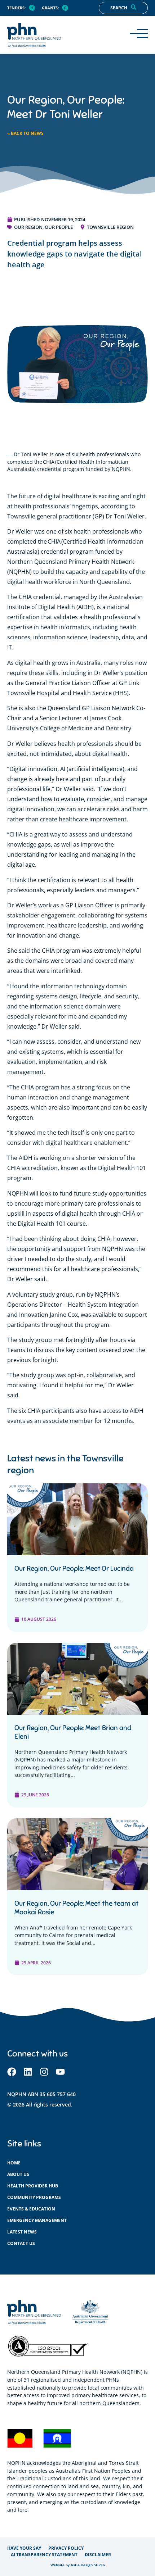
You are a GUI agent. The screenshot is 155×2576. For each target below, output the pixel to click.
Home (14, 2163)
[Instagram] (44, 2072)
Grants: (50, 8)
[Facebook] (12, 2072)
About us (18, 2174)
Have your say (24, 2548)
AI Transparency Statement (44, 2555)
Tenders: (16, 8)
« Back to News (25, 133)
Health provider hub (33, 2186)
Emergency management (37, 2220)
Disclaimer (98, 2555)
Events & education (31, 2209)
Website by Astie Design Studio (78, 2565)
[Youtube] (60, 2072)
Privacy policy (66, 2548)
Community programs (34, 2197)
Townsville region (110, 227)
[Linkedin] (28, 2072)
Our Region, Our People (43, 227)
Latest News (22, 2232)
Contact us (21, 2243)
